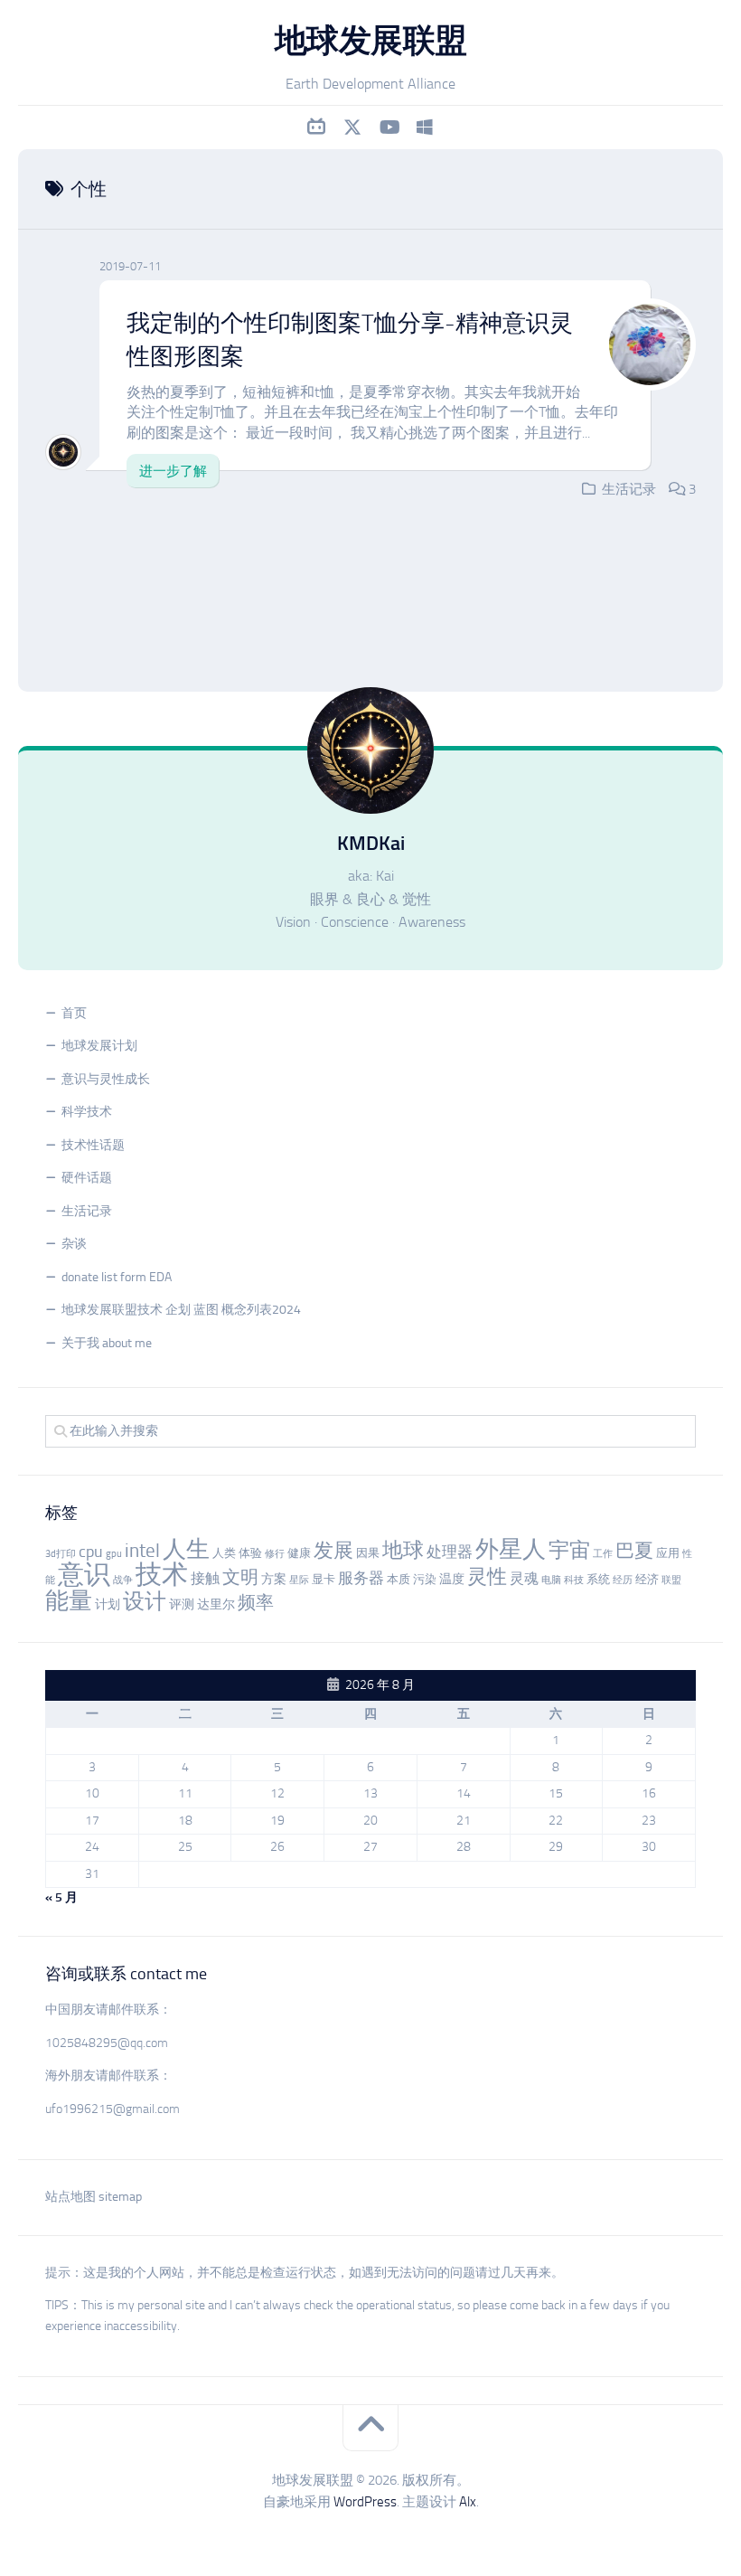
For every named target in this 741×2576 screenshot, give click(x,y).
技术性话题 (93, 1145)
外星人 (511, 1549)
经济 (647, 1579)
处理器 (450, 1552)
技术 (162, 1574)
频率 (256, 1603)
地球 (403, 1550)
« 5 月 (61, 1897)
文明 (240, 1577)
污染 (425, 1579)
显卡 (324, 1579)
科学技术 (87, 1112)
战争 (123, 1580)
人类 (224, 1553)
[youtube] (389, 127)
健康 (299, 1553)
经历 (623, 1580)
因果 (368, 1553)
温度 (452, 1579)
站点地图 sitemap (94, 2197)
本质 (399, 1579)
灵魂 (524, 1578)
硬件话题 (87, 1178)
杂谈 (74, 1244)
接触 (205, 1578)
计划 (108, 1604)
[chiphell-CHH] (425, 127)
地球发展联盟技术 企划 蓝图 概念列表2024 (181, 1310)
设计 (145, 1601)
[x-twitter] (352, 127)
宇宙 (569, 1550)
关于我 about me (107, 1343)
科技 (574, 1580)
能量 (69, 1601)
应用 (668, 1553)
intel (142, 1551)
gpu (114, 1554)
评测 (182, 1604)
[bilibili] (316, 127)
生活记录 (629, 489)
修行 (275, 1554)
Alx (468, 2502)
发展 (333, 1551)
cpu (91, 1552)
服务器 (361, 1578)
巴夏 (634, 1551)
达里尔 (216, 1604)
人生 (186, 1549)
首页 (74, 1013)
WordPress (365, 2502)
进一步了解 (173, 471)
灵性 (487, 1577)
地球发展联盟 (371, 40)
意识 (84, 1574)
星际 (299, 1580)
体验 (250, 1553)
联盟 (671, 1580)
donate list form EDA (117, 1277)
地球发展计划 (99, 1046)
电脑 (551, 1580)
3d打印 (61, 1554)
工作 (603, 1554)
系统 (598, 1579)
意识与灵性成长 (106, 1079)
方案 (274, 1579)
